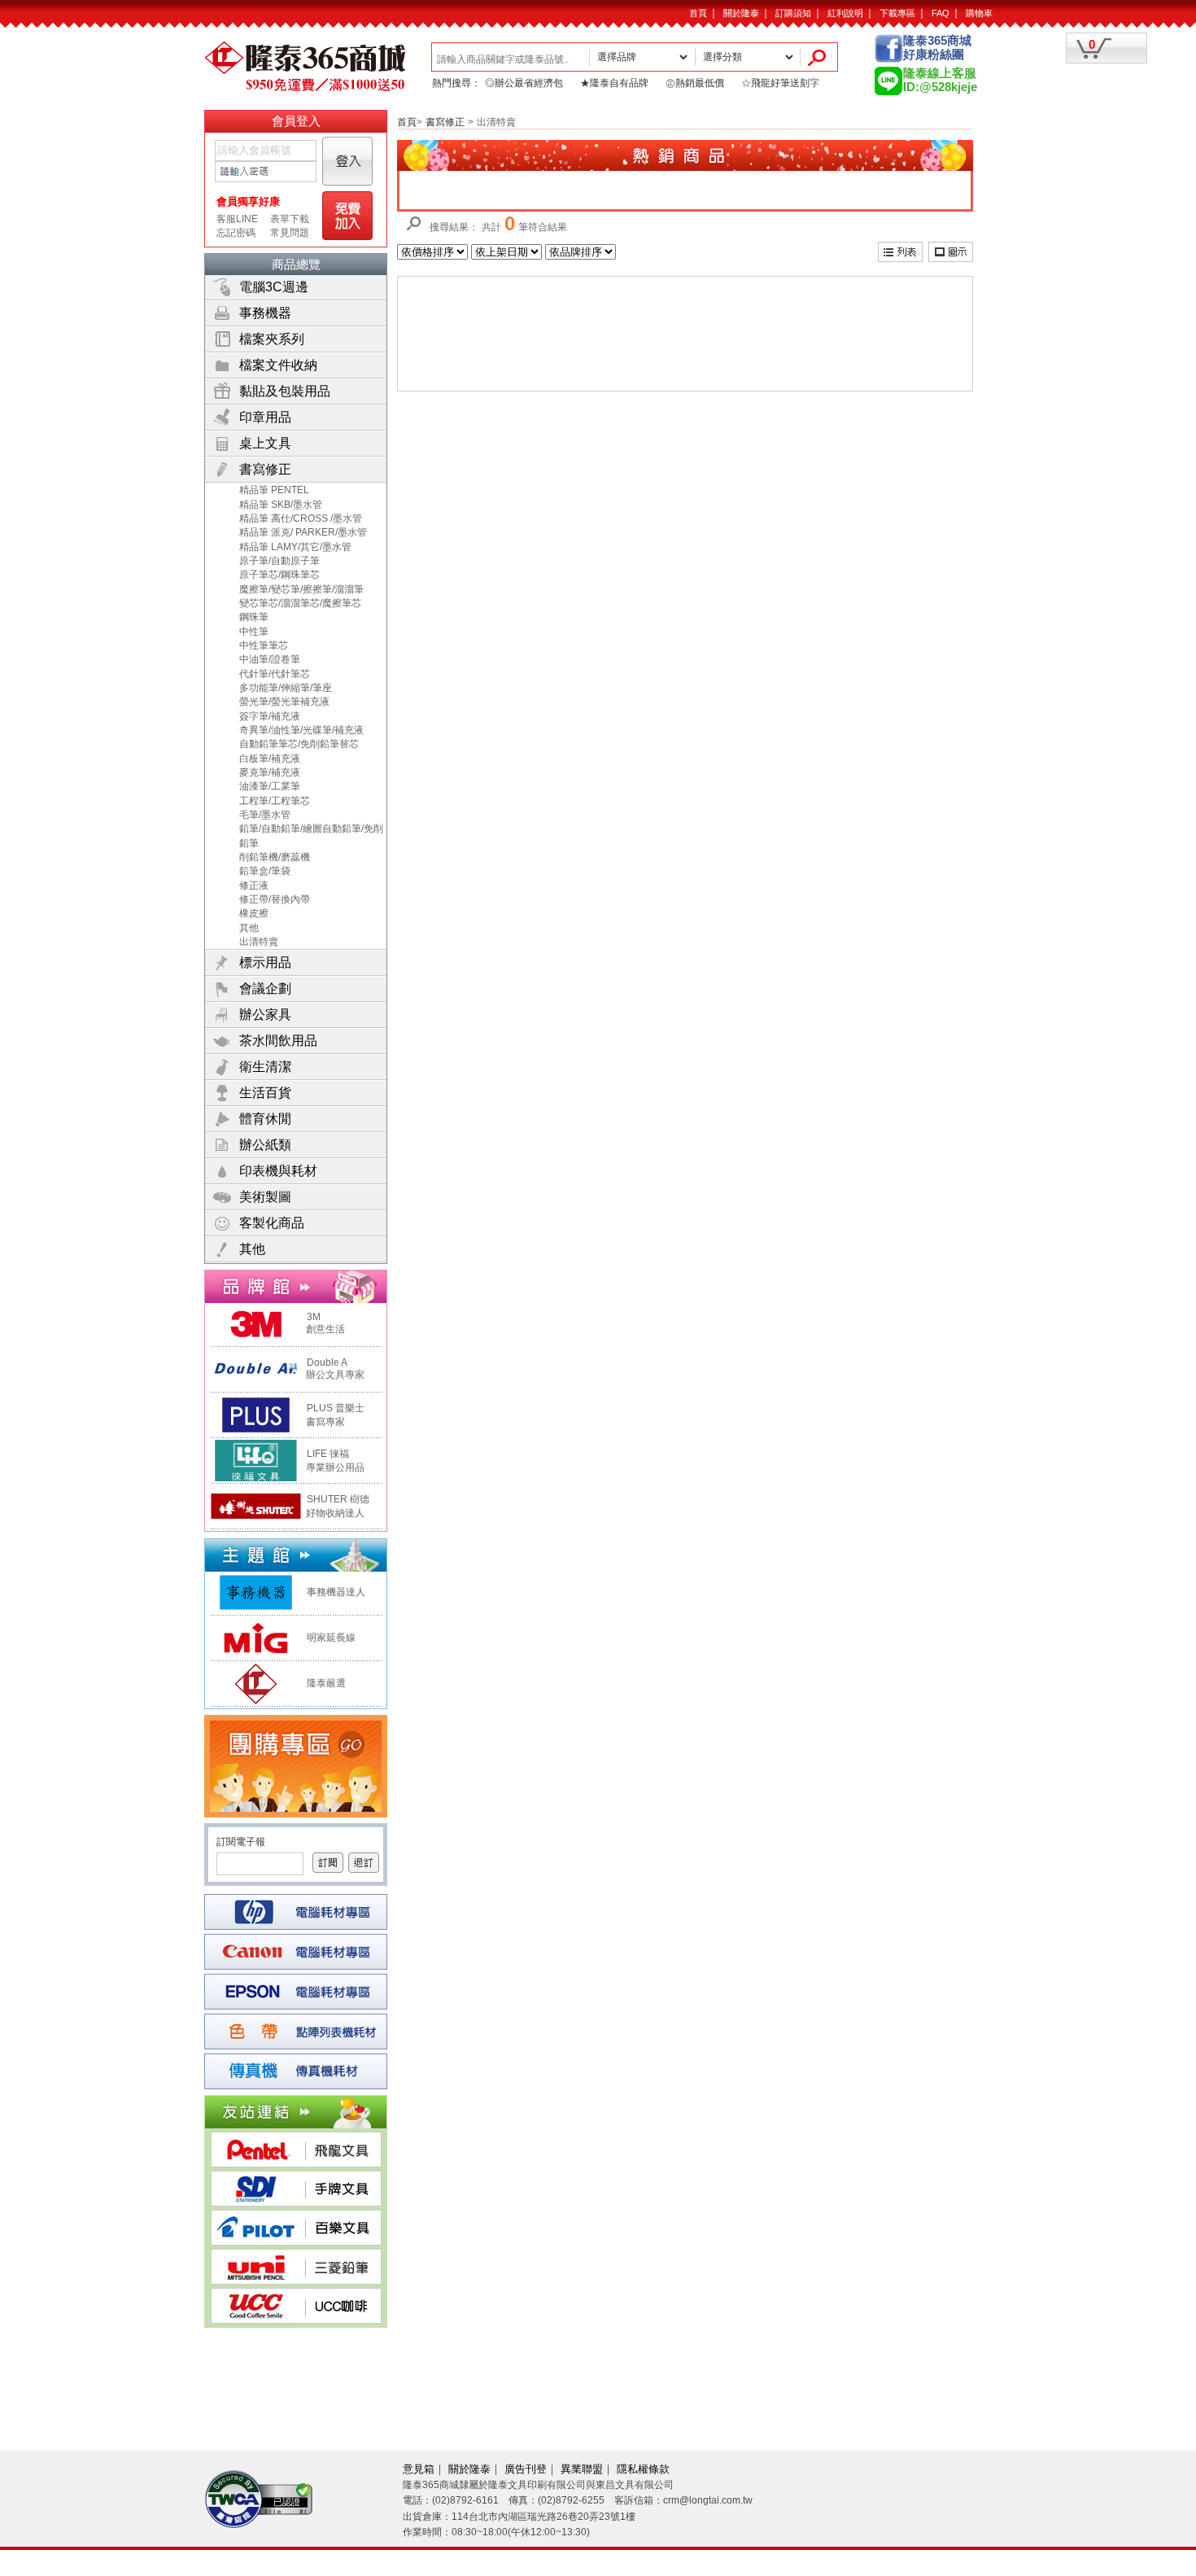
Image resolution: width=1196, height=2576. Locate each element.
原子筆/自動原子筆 (279, 561)
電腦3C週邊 (274, 287)
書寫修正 (265, 469)
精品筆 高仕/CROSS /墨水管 (301, 518)
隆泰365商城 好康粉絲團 (937, 48)
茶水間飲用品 (278, 1041)
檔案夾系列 (272, 339)
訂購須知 (793, 13)
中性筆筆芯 (264, 645)
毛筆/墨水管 (265, 815)
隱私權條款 (643, 2469)
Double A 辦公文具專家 (333, 1369)
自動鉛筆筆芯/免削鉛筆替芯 (299, 744)
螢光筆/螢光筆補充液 (284, 702)
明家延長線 (331, 1638)
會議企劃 (265, 988)
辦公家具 (265, 1015)
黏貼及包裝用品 (285, 391)
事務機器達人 (336, 1592)
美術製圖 (265, 1197)
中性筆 (254, 632)
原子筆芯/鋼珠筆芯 (279, 575)
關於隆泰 (741, 13)
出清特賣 (259, 942)
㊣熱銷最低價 (695, 83)
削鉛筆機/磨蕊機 (275, 857)
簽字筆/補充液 (270, 716)
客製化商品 (272, 1223)
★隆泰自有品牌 (614, 83)
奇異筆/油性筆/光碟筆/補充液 (301, 730)
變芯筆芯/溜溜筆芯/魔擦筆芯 (300, 603)
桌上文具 (265, 443)
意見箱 (419, 2469)
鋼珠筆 (254, 617)
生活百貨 (265, 1093)
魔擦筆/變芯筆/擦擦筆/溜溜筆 (301, 589)
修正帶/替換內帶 (275, 899)
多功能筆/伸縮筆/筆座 (286, 688)
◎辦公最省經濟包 (524, 83)
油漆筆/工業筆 (270, 786)
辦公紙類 (265, 1145)
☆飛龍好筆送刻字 (780, 83)
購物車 (979, 13)
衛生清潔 (265, 1067)
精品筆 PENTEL (274, 490)
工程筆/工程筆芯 (275, 801)
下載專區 (897, 13)
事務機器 (265, 313)
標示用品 (265, 962)
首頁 (698, 13)
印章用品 (265, 417)
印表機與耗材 (278, 1171)
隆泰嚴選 (326, 1683)
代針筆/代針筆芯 (275, 674)
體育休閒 (265, 1119)
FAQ (941, 13)
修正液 (254, 886)
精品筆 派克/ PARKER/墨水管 (303, 532)
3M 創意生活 (323, 1323)
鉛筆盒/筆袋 (265, 871)
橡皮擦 (254, 913)
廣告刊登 (526, 2469)
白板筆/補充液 (270, 759)
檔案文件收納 (278, 365)
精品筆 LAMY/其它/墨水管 (295, 547)
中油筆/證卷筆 (270, 659)
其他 (249, 928)
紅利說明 (845, 13)
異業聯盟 (582, 2469)
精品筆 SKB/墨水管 (281, 505)
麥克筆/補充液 (270, 772)
